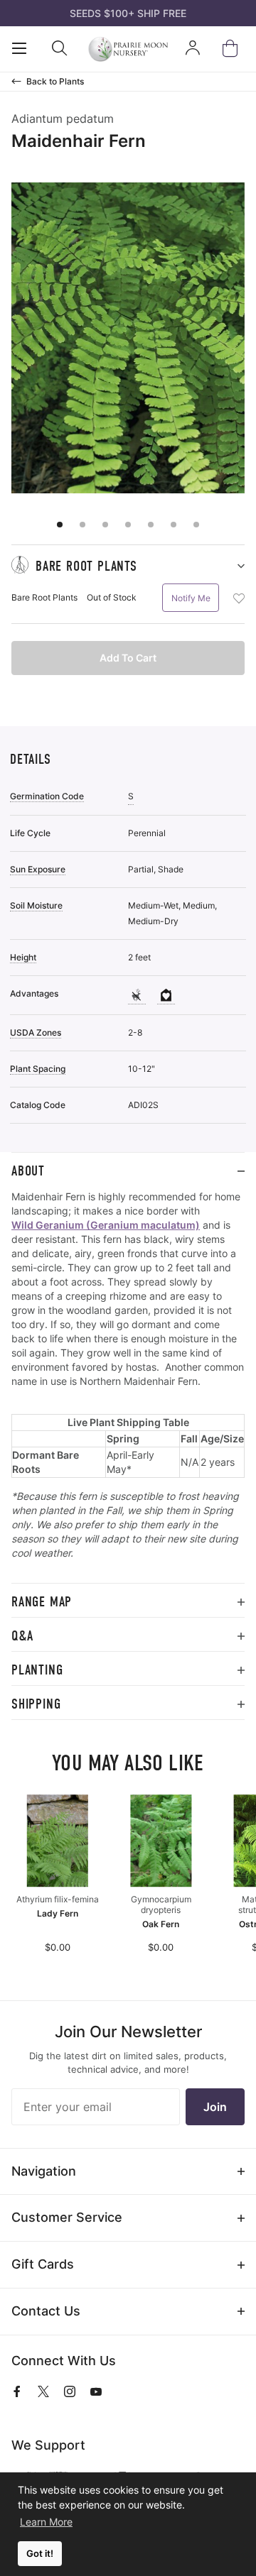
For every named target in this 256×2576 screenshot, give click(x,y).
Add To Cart (128, 658)
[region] (128, 1386)
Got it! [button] (40, 2554)
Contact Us (46, 2311)
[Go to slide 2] (82, 525)
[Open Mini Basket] (233, 49)
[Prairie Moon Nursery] (128, 49)
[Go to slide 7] (196, 525)
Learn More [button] (46, 2522)
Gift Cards (43, 2264)
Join (215, 2107)
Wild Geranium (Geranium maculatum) (106, 1225)
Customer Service (67, 2217)
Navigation (44, 2171)
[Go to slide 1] (60, 525)
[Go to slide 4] (128, 525)
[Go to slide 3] (105, 525)
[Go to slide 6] (174, 525)
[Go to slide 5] (151, 525)
